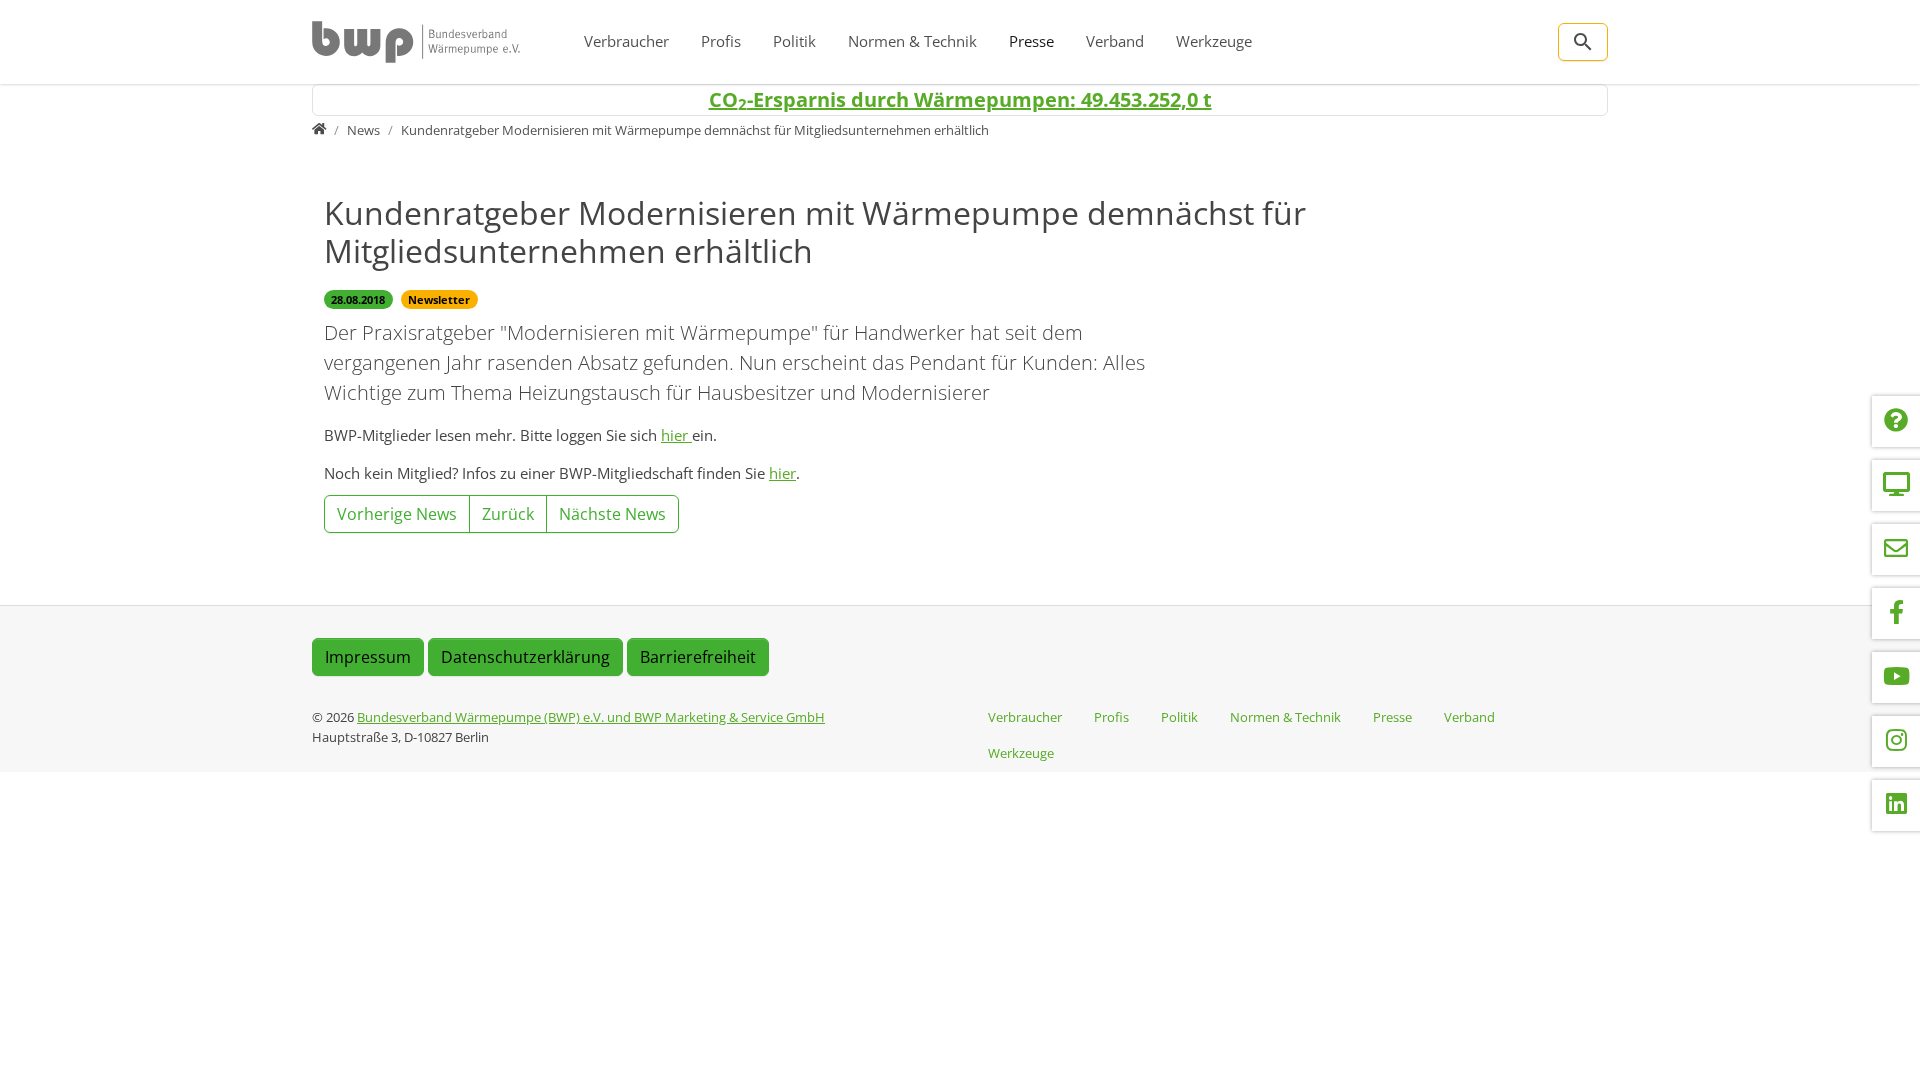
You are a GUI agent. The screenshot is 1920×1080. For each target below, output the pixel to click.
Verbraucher (626, 41)
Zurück (508, 514)
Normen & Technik (912, 41)
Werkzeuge (1214, 41)
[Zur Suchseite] (1583, 42)
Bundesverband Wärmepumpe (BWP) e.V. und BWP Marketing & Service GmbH (591, 717)
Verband (1115, 41)
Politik (794, 41)
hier (676, 435)
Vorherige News (397, 514)
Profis (721, 41)
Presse (1031, 41)
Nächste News (612, 514)
